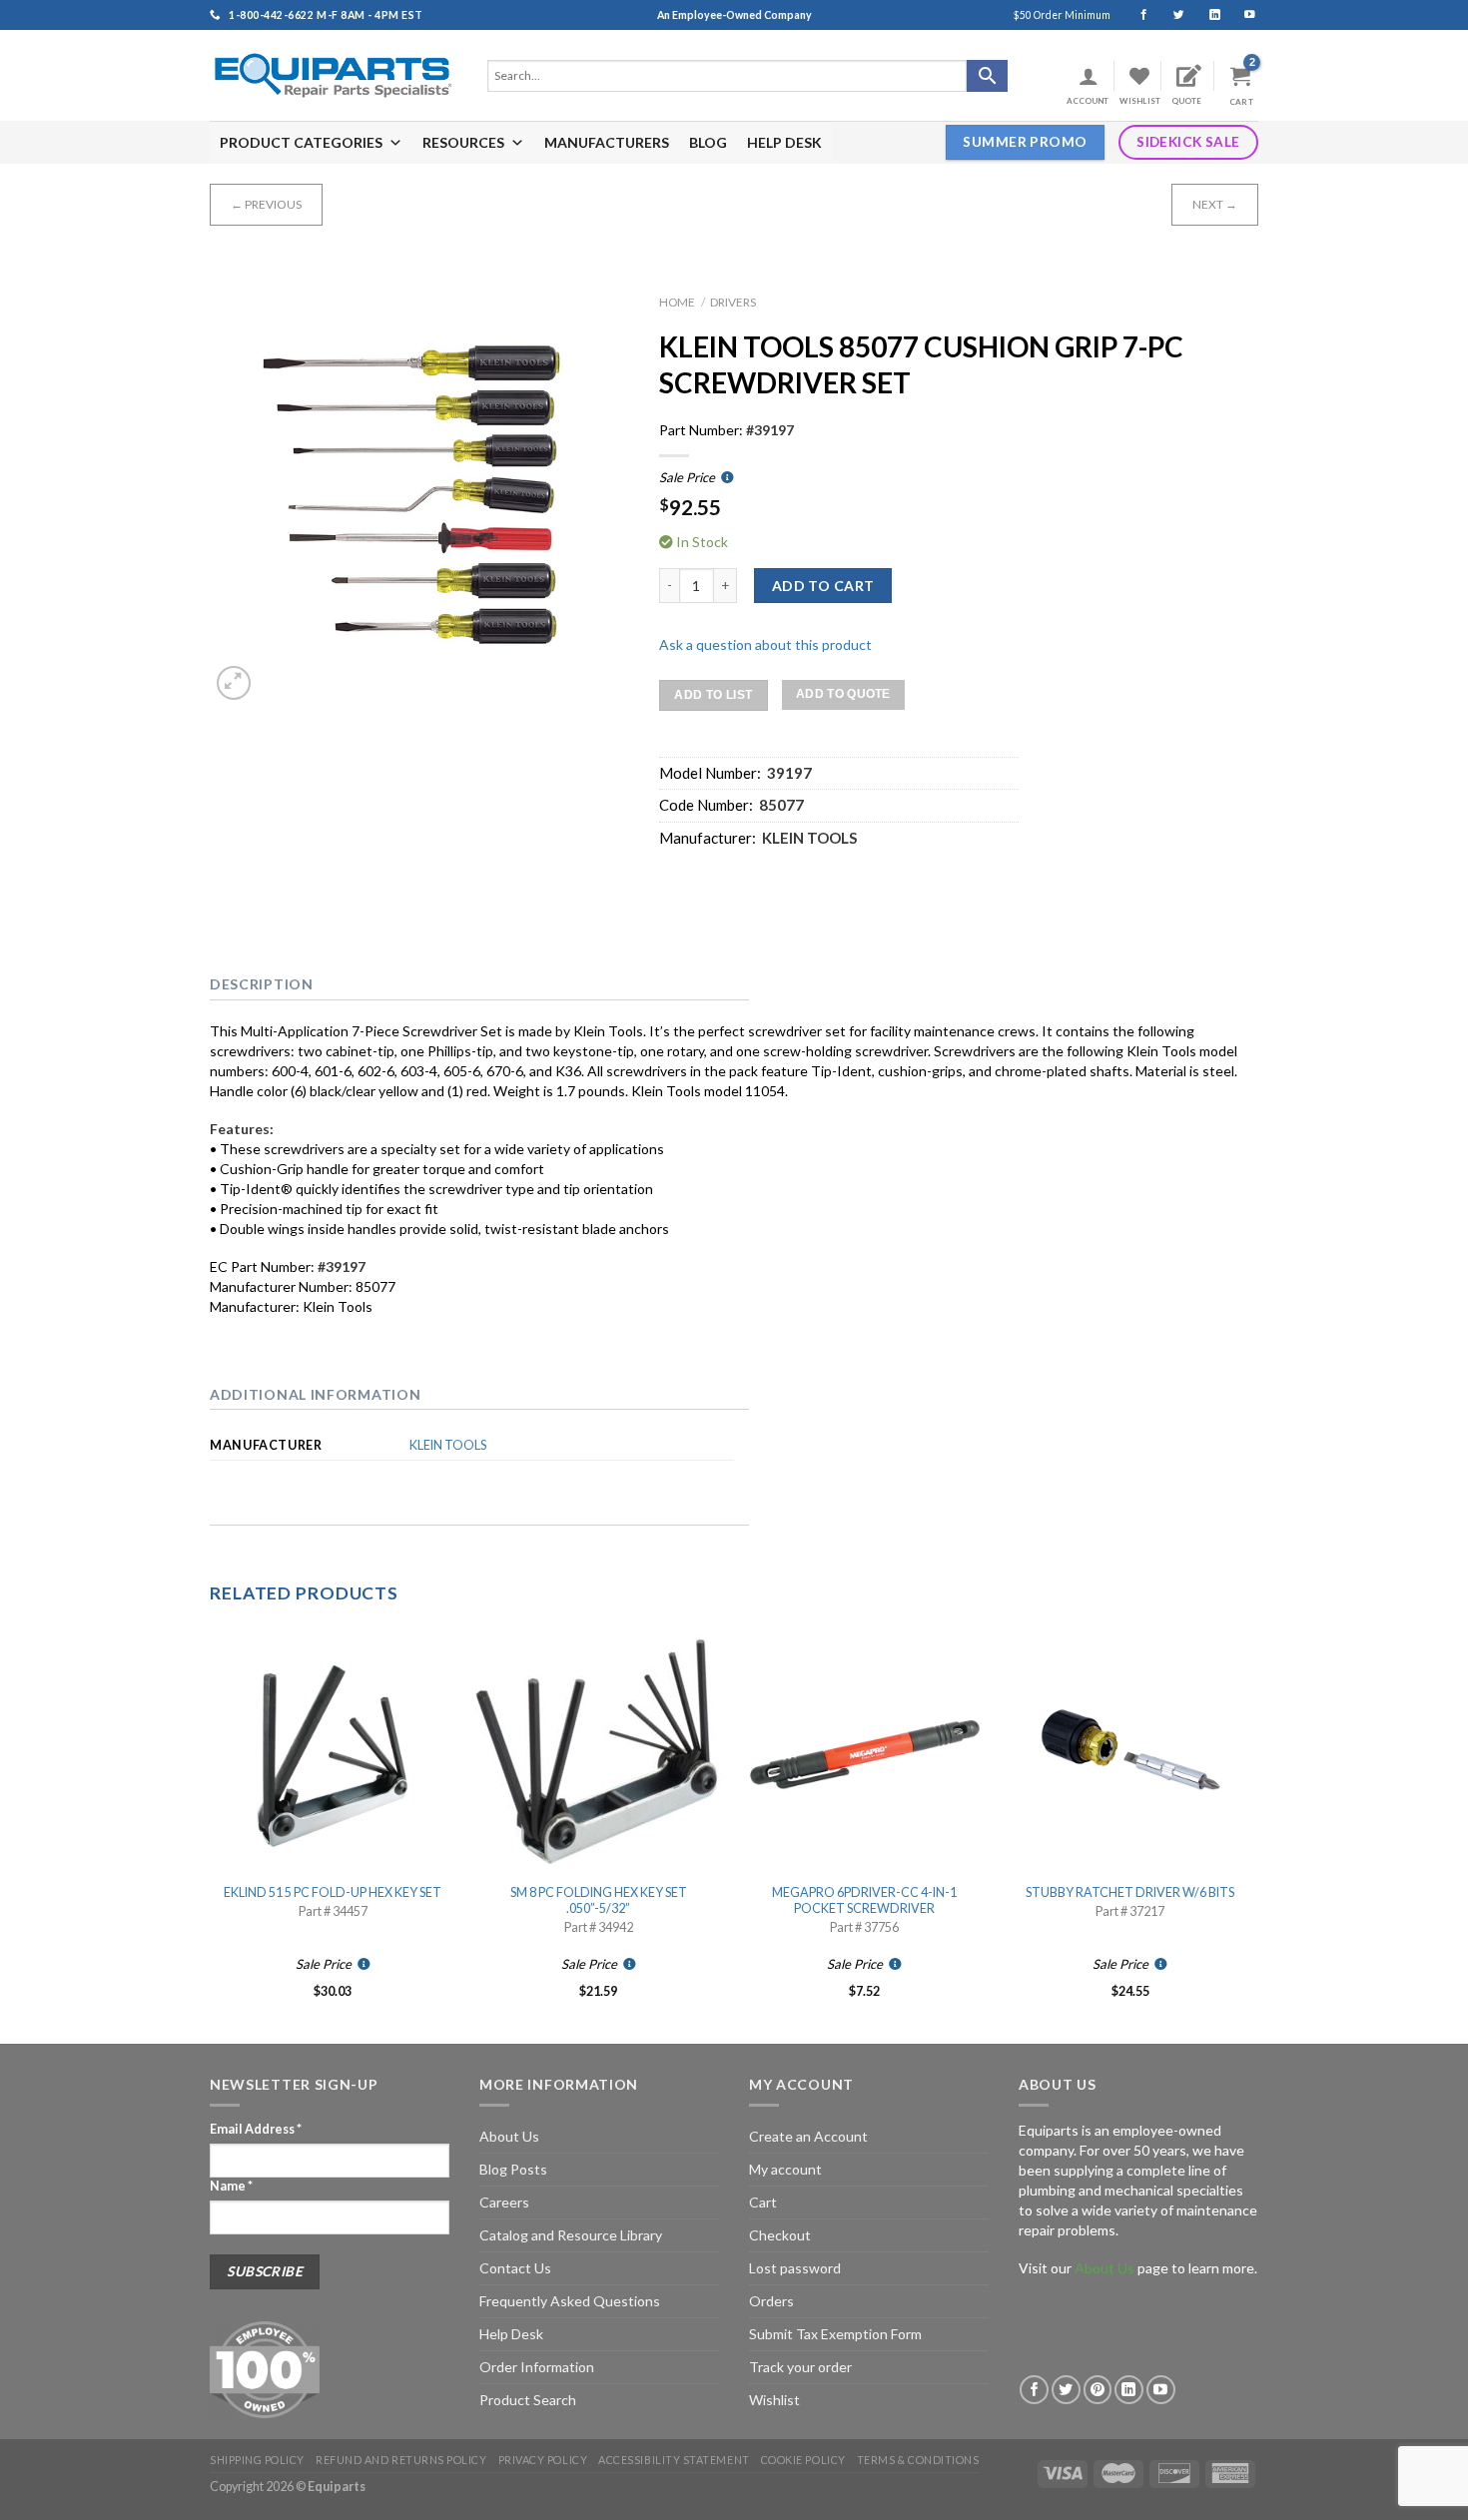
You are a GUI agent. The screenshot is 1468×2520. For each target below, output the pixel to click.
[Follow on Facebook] (1135, 15)
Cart (763, 2202)
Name (231, 2186)
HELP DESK (784, 142)
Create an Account (808, 2136)
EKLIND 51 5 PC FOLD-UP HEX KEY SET (333, 1892)
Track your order (800, 2367)
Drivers (733, 302)
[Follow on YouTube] (1241, 15)
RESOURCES (463, 142)
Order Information (537, 2367)
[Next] (1252, 1834)
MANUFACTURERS (607, 142)
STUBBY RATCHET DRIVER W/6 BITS (1130, 1892)
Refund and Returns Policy (401, 2460)
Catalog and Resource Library (571, 2235)
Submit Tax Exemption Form (835, 2334)
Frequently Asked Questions (570, 2301)
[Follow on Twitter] (1170, 15)
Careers (504, 2202)
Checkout (780, 2235)
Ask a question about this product (765, 644)
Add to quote (843, 694)
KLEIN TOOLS (448, 1445)
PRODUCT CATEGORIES (301, 142)
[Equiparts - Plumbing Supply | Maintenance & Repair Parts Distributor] (334, 75)
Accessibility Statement (674, 2460)
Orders (771, 2301)
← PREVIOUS (266, 204)
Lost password (795, 2268)
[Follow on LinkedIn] (1206, 15)
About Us (509, 2136)
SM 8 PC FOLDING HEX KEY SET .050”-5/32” (599, 1900)
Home (677, 302)
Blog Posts (513, 2169)
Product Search (528, 2400)
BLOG (708, 142)
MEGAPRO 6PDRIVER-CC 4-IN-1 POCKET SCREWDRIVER (864, 1900)
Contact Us (515, 2268)
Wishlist (774, 2400)
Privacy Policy (543, 2460)
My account (785, 2169)
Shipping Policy (257, 2460)
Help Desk (511, 2334)
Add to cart (823, 586)
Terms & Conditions (918, 2460)
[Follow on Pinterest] (1098, 2390)
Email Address (256, 2129)
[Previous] (211, 1834)
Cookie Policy (803, 2460)
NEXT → (1215, 204)
